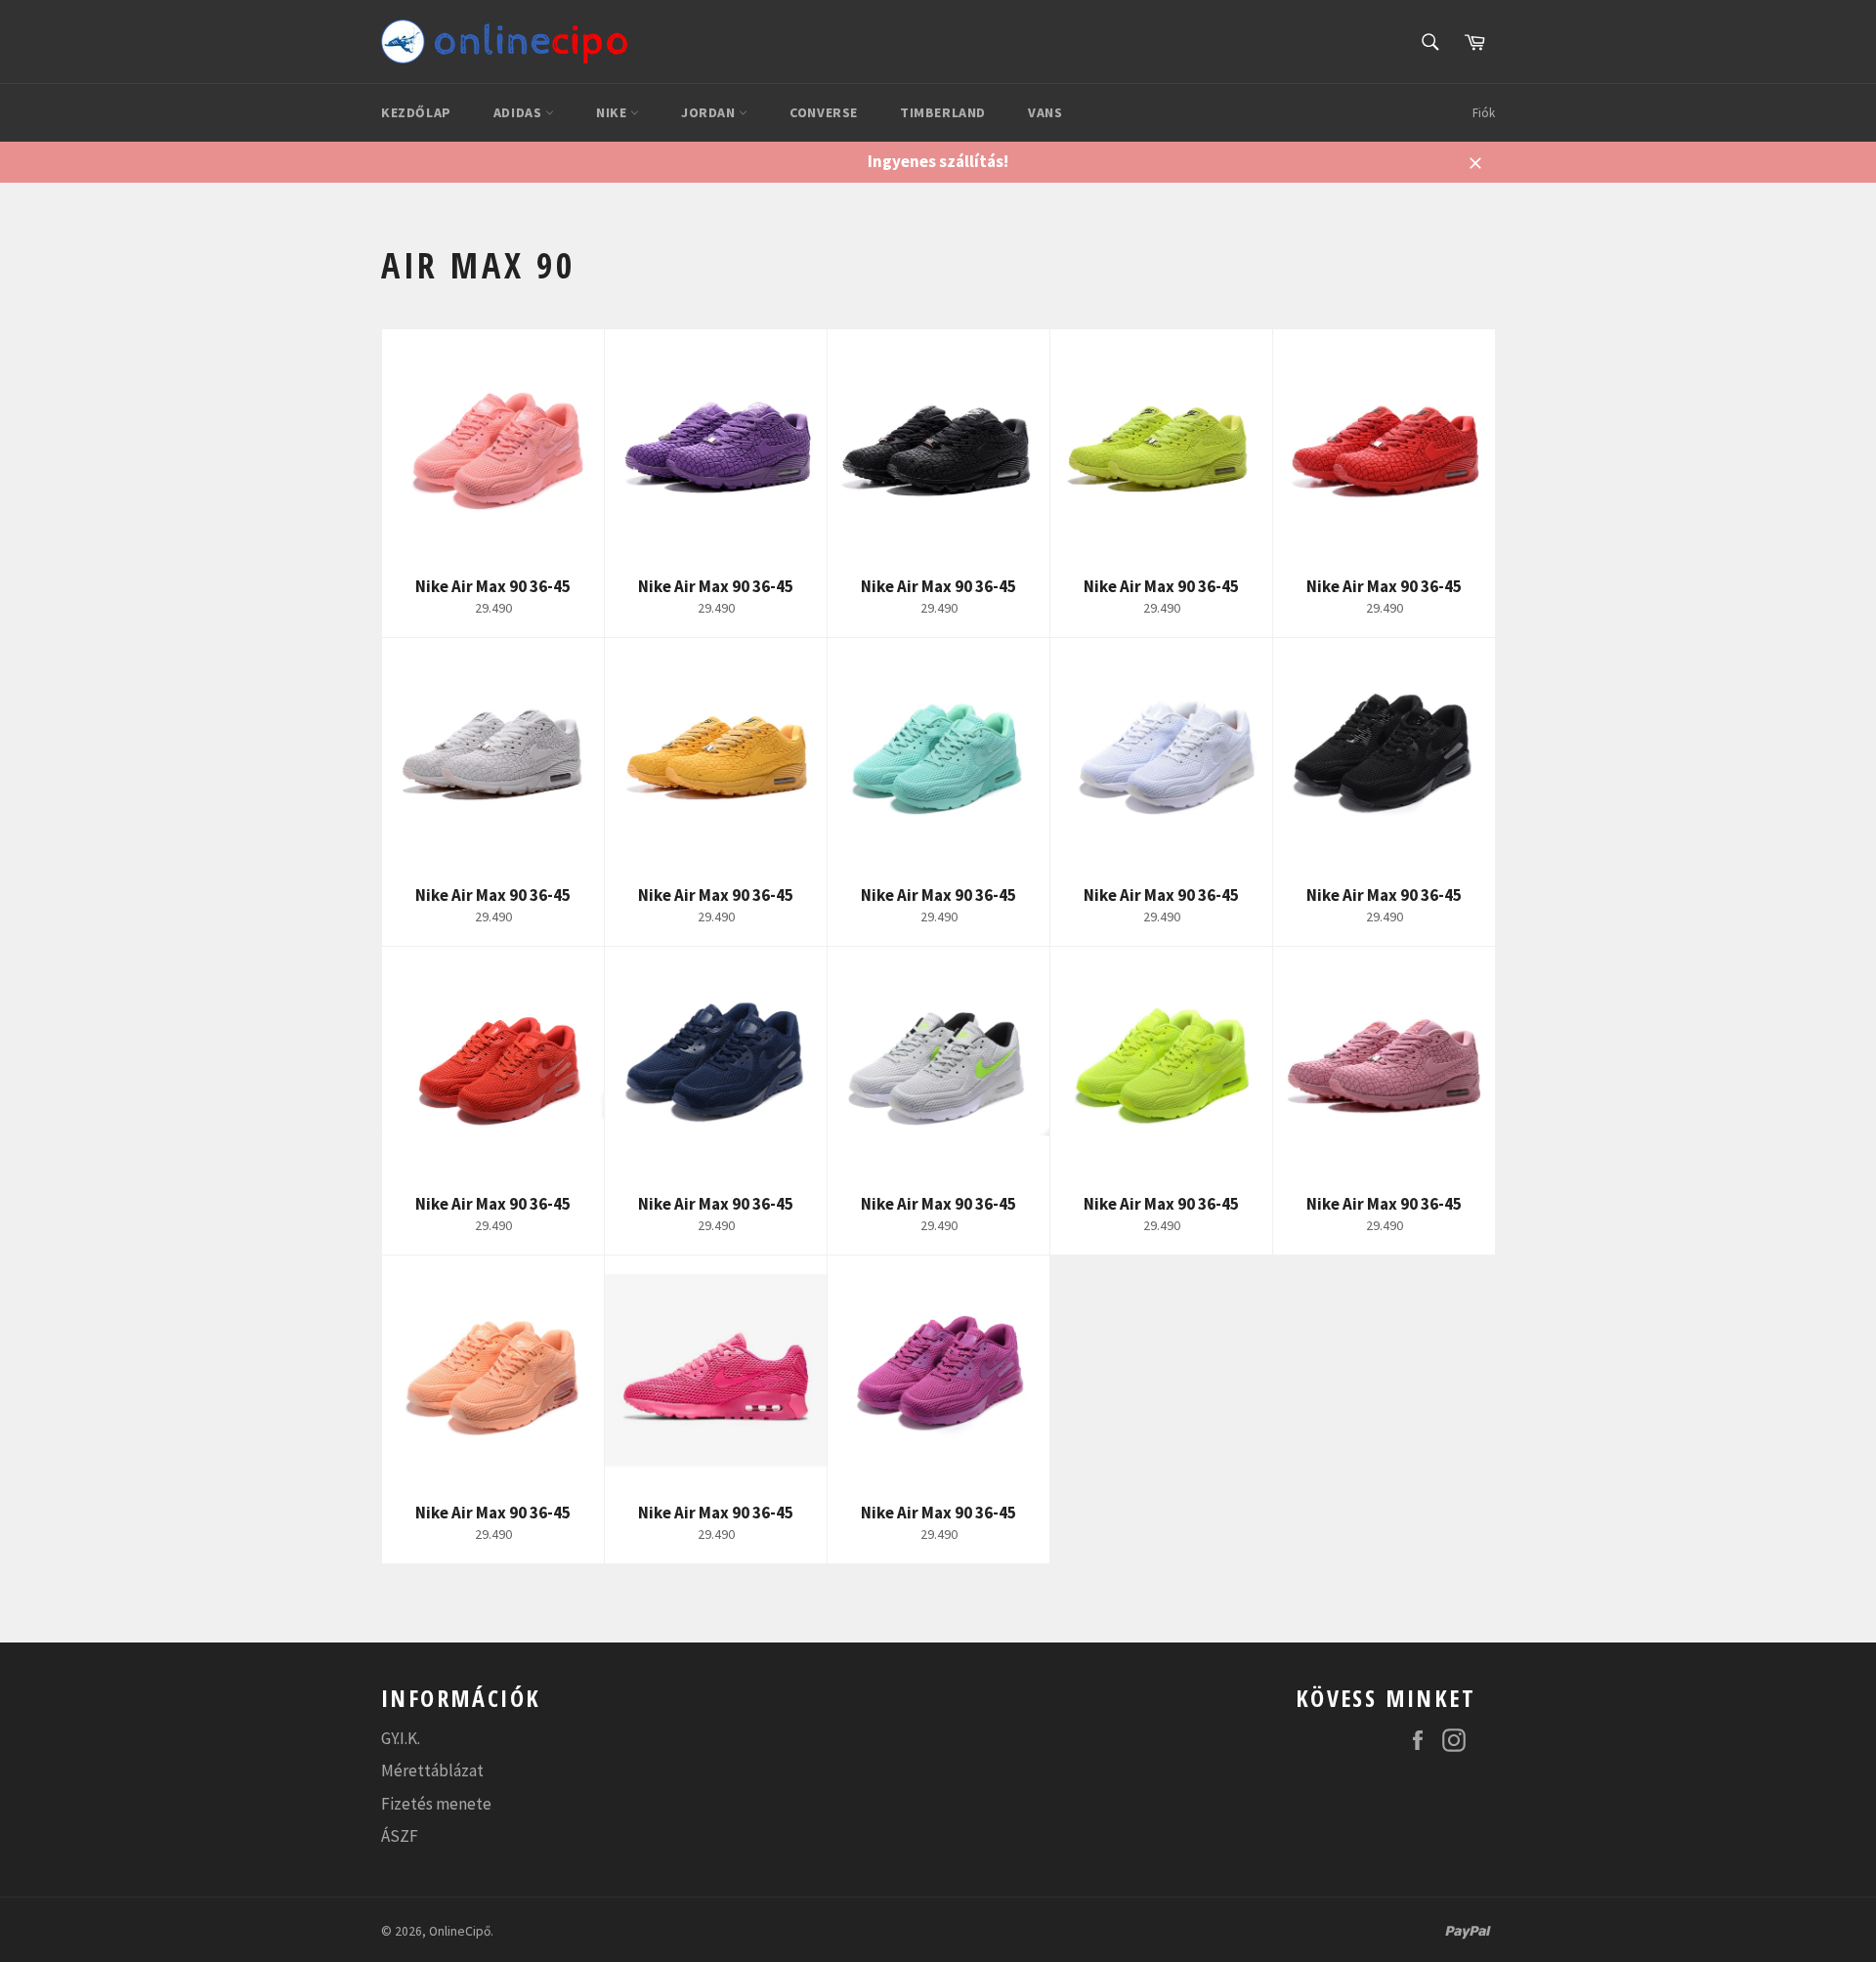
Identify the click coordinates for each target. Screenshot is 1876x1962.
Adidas (519, 112)
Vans (1045, 112)
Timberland (943, 112)
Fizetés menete (436, 1804)
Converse (824, 112)
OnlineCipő (460, 1931)
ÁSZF (400, 1836)
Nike (613, 112)
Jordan (710, 112)
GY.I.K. (401, 1738)
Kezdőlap (416, 112)
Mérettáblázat (432, 1770)
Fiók (1484, 113)
